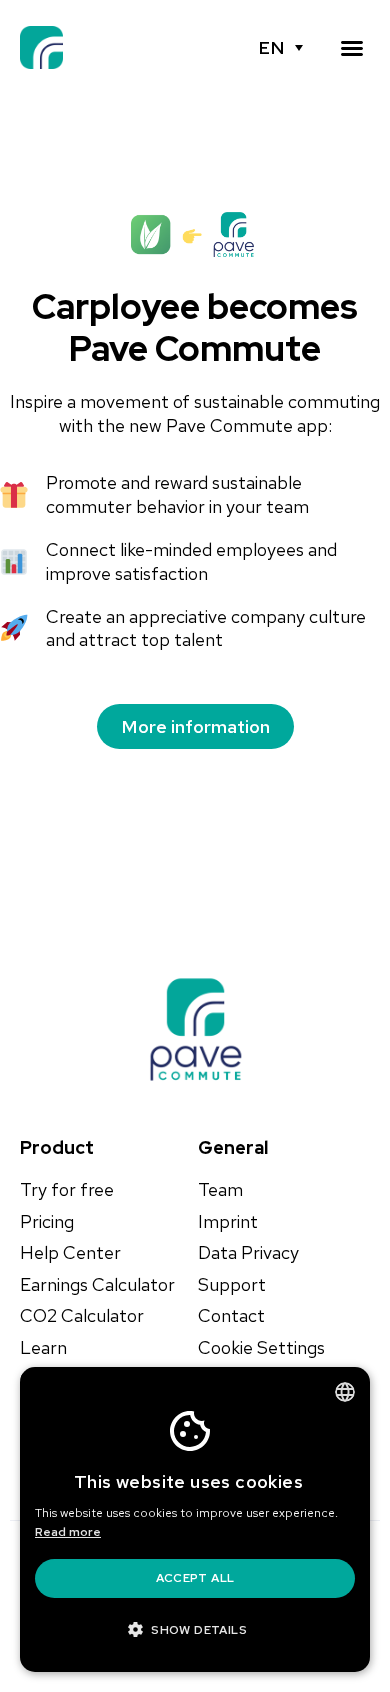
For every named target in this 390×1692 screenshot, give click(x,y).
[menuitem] (280, 48)
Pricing (47, 1222)
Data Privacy (248, 1253)
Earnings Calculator (97, 1285)
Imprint (228, 1222)
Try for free (67, 1190)
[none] (280, 48)
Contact (231, 1316)
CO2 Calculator (82, 1316)
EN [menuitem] (271, 48)
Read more (68, 1532)
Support (232, 1285)
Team (220, 1190)
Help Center (70, 1253)
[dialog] (195, 1519)
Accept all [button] (195, 1578)
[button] (352, 48)
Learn (43, 1348)
